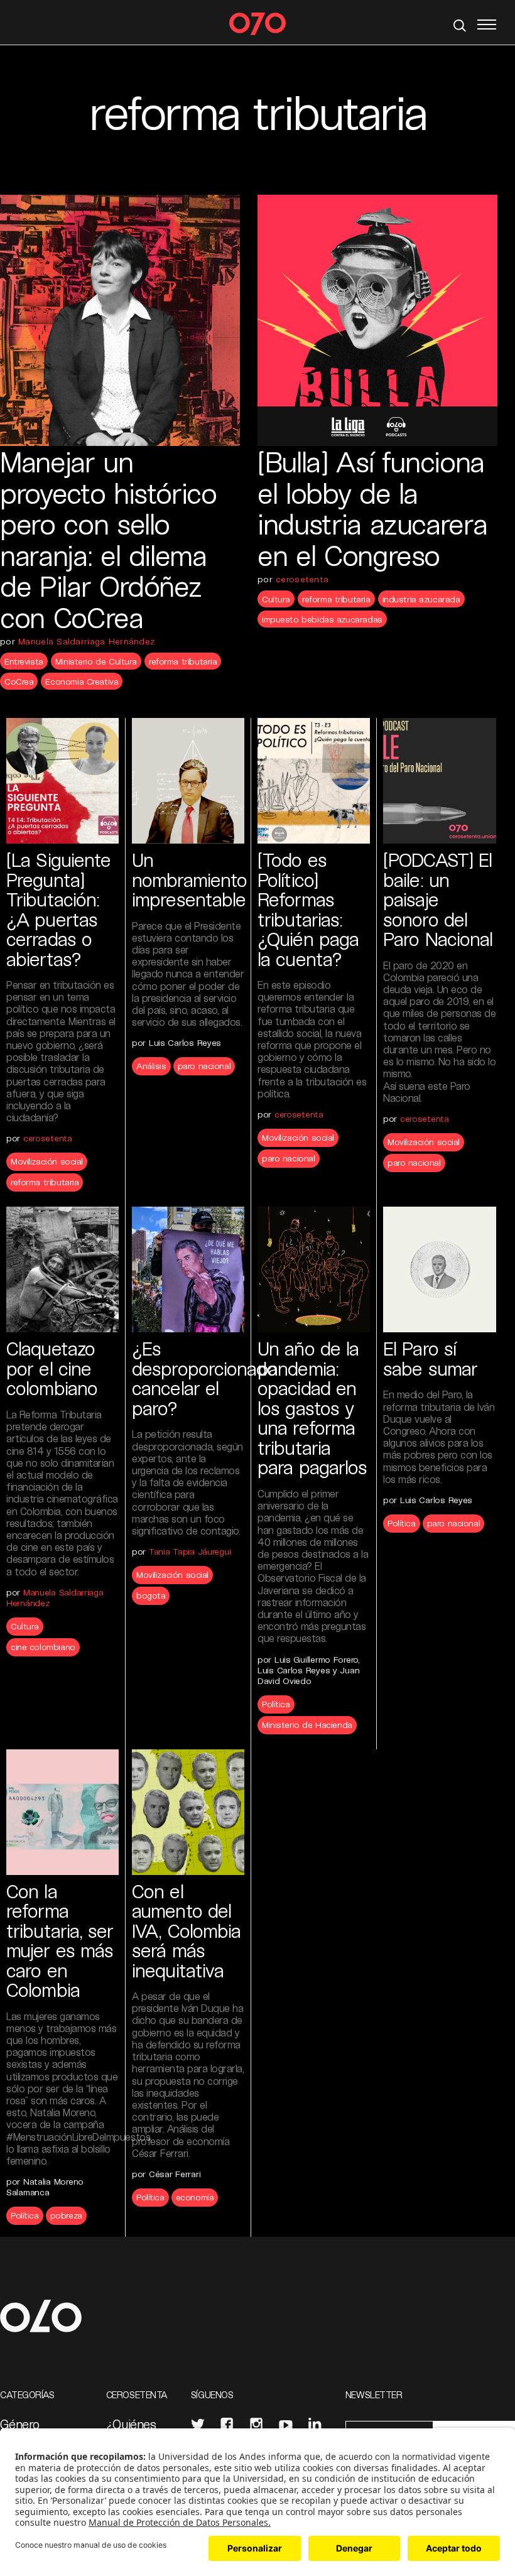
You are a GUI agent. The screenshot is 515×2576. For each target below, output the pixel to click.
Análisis (151, 1066)
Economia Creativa (82, 681)
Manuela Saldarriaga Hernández (86, 641)
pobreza (66, 2215)
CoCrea (19, 681)
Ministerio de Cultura (96, 661)
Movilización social (47, 1161)
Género (19, 2424)
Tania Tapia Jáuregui (190, 1551)
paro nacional (204, 1066)
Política (276, 1704)
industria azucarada (421, 599)
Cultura (276, 599)
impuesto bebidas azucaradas (322, 619)
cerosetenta (302, 579)
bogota (151, 1595)
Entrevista (24, 661)
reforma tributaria (183, 661)
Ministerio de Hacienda (307, 1725)
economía (195, 2197)
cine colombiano (43, 1647)
